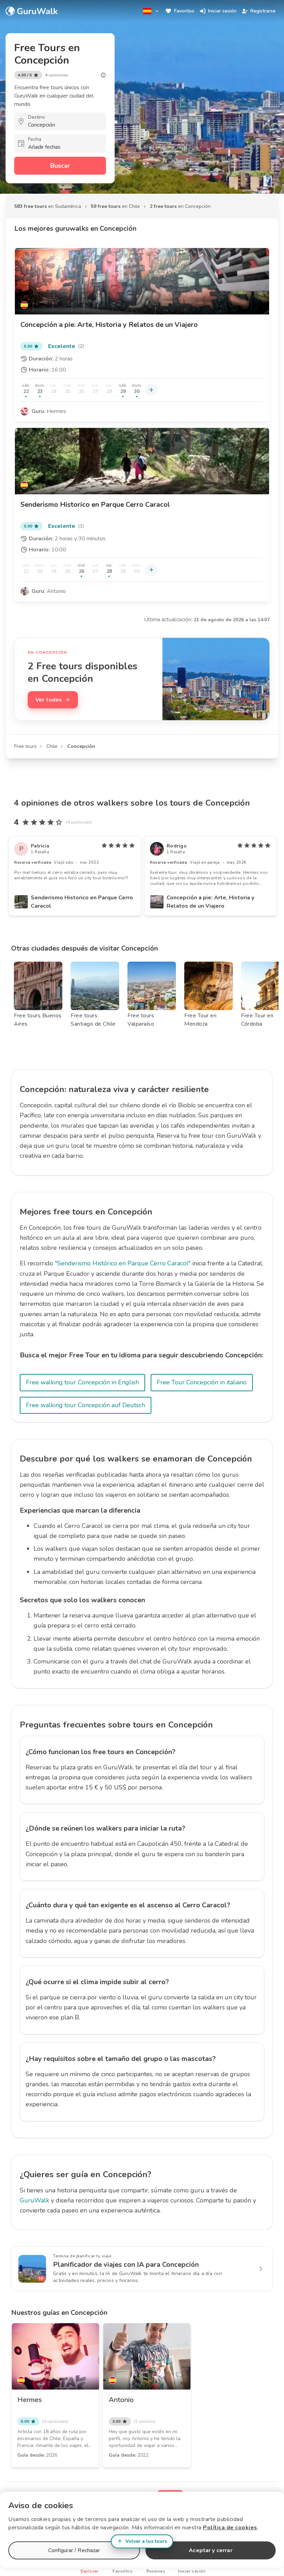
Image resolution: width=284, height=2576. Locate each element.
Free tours (25, 746)
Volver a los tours (146, 2541)
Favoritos (184, 11)
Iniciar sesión (222, 11)
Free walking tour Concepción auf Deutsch (86, 1405)
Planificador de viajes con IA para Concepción (126, 2265)
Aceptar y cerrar (210, 2550)
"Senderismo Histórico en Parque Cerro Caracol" (123, 1263)
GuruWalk (34, 2200)
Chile (52, 746)
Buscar (60, 166)
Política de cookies (230, 2528)
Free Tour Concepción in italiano (202, 1382)
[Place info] (103, 75)
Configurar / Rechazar (74, 2550)
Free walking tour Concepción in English (82, 1382)
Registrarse (263, 11)
